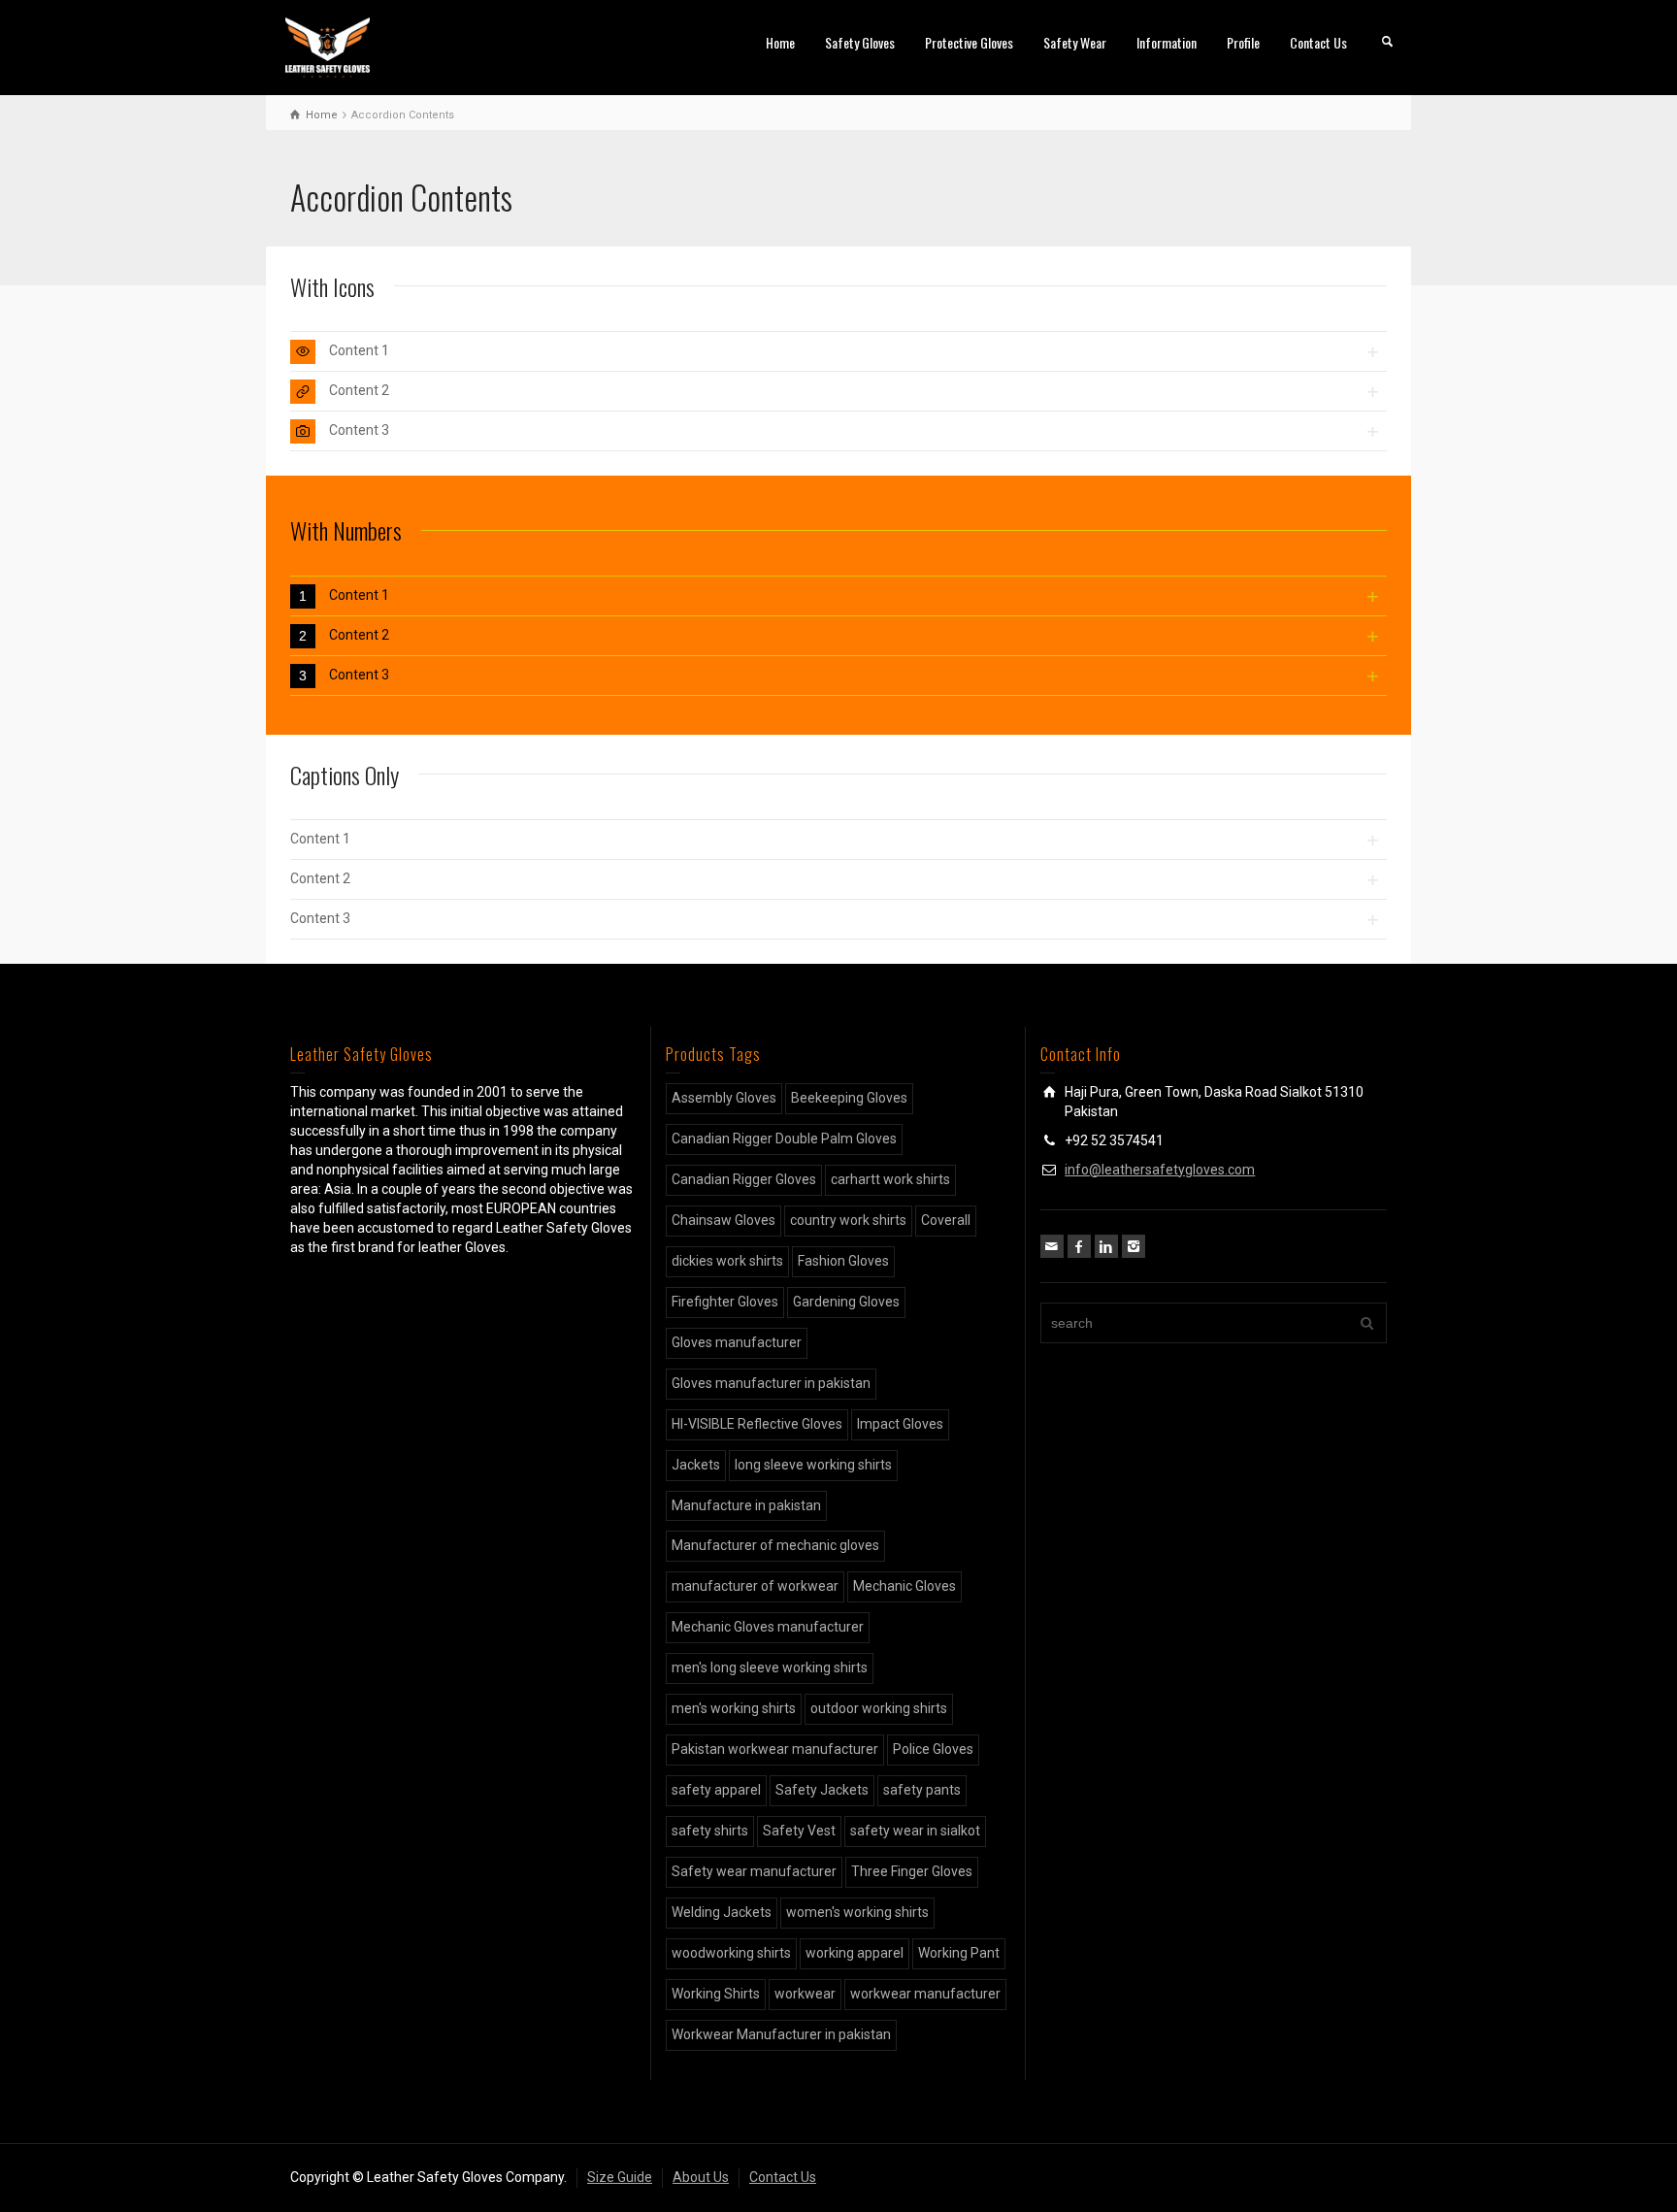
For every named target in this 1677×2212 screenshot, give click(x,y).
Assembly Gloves (724, 1098)
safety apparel (716, 1790)
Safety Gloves (860, 42)
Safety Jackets (822, 1790)
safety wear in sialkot (915, 1831)
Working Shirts (716, 1994)
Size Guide (620, 2177)
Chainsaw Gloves (723, 1220)
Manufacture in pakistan (746, 1505)
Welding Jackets (722, 1912)
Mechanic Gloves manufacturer (768, 1627)
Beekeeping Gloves (849, 1098)
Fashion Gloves (843, 1261)
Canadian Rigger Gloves (744, 1179)
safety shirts (710, 1831)
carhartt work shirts (890, 1179)
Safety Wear (1075, 42)
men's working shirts (734, 1708)
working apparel (855, 1953)
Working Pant (959, 1953)
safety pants (922, 1790)
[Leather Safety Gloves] (328, 47)
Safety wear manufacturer (754, 1871)
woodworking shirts (731, 1953)
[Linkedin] (1106, 1246)
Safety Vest (799, 1831)
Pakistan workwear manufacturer (775, 1749)
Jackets (696, 1465)
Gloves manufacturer (737, 1342)
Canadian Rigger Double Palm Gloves (784, 1139)
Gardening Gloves (846, 1302)
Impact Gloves (900, 1424)
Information (1167, 42)
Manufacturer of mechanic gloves (775, 1545)
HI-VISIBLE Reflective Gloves (757, 1424)
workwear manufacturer (925, 1994)
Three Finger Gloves (912, 1871)
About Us (701, 2177)
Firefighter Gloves (725, 1302)
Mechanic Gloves (904, 1586)
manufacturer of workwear (755, 1586)
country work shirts (848, 1220)
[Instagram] (1134, 1246)
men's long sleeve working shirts (770, 1667)
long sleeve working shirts (813, 1465)
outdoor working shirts (879, 1708)
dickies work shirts (727, 1261)
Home (780, 42)
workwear (805, 1994)
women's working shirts (857, 1912)
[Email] (1052, 1246)
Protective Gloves (969, 42)
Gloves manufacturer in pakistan (771, 1383)
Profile (1243, 42)
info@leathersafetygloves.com (1160, 1170)
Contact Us (1318, 42)
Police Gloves (933, 1749)
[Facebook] (1079, 1246)
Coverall (946, 1220)
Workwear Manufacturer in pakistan (781, 2034)
